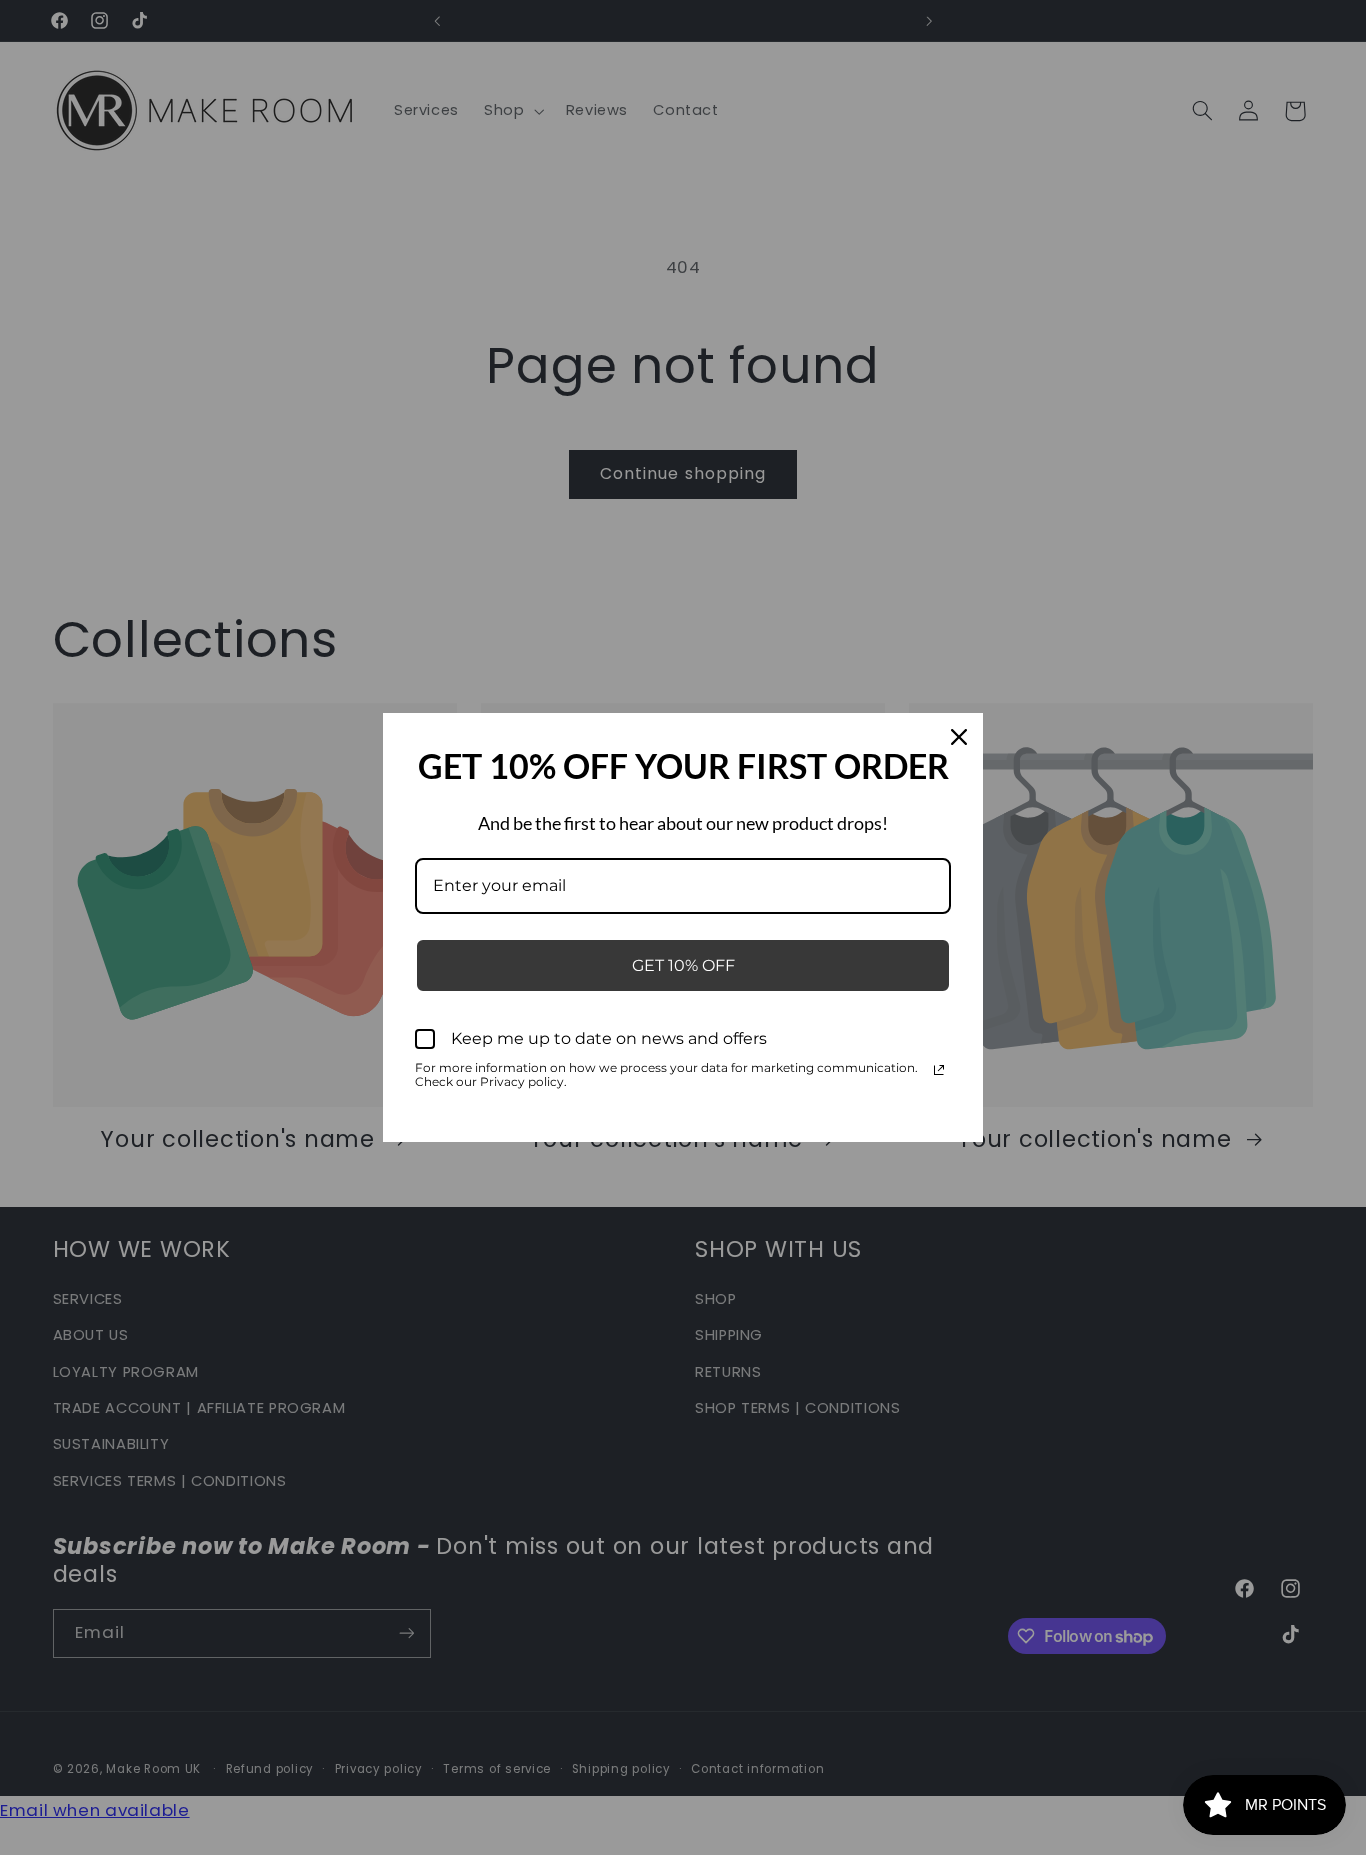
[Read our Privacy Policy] (939, 1070)
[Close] (959, 737)
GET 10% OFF (683, 965)
